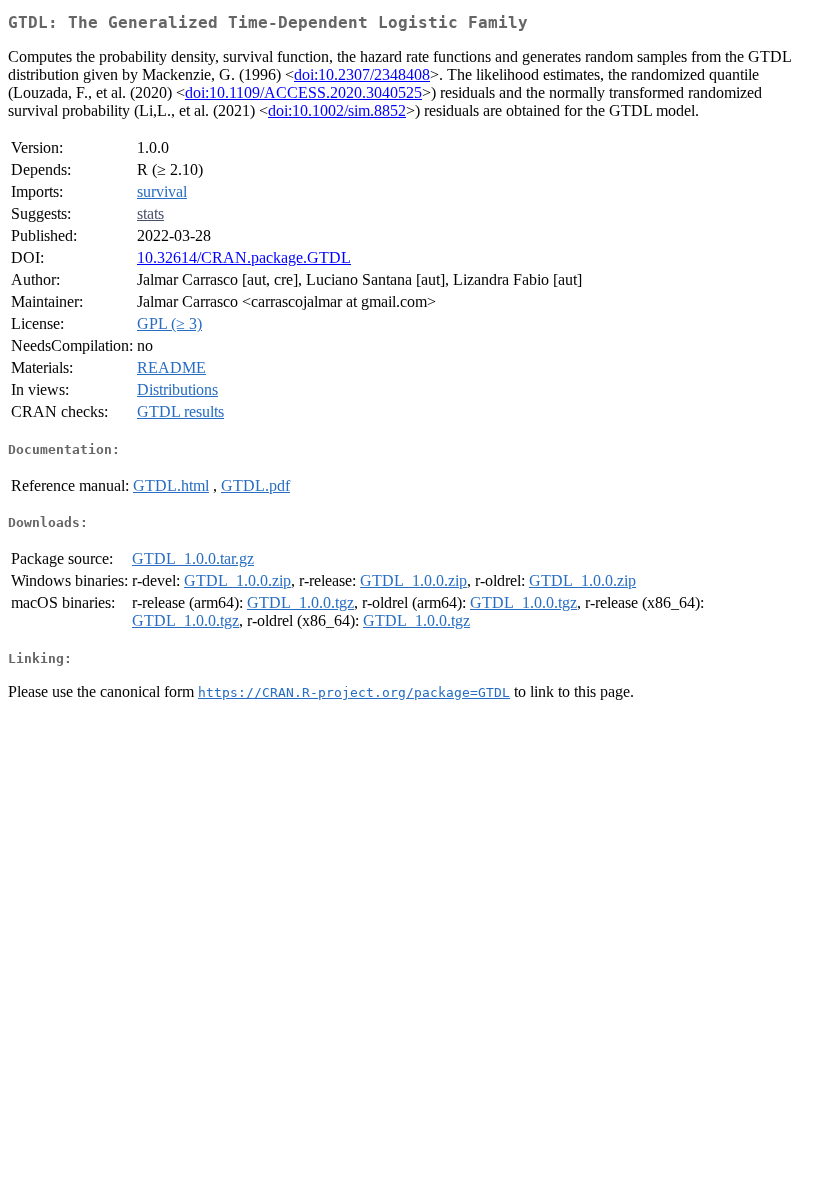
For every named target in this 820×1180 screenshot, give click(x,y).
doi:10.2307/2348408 (362, 74)
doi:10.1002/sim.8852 (337, 110)
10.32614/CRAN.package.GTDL (244, 257)
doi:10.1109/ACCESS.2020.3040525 (303, 92)
